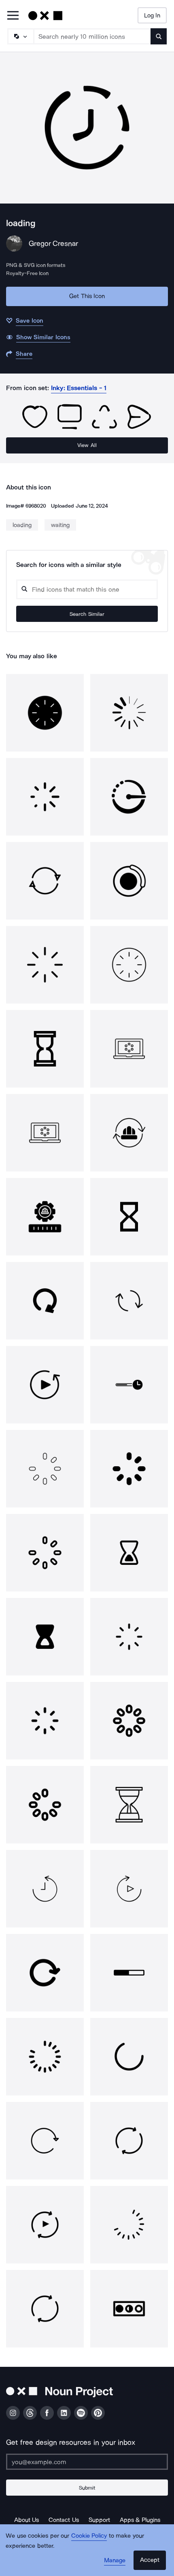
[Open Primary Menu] (13, 16)
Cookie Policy (89, 2536)
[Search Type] (20, 36)
